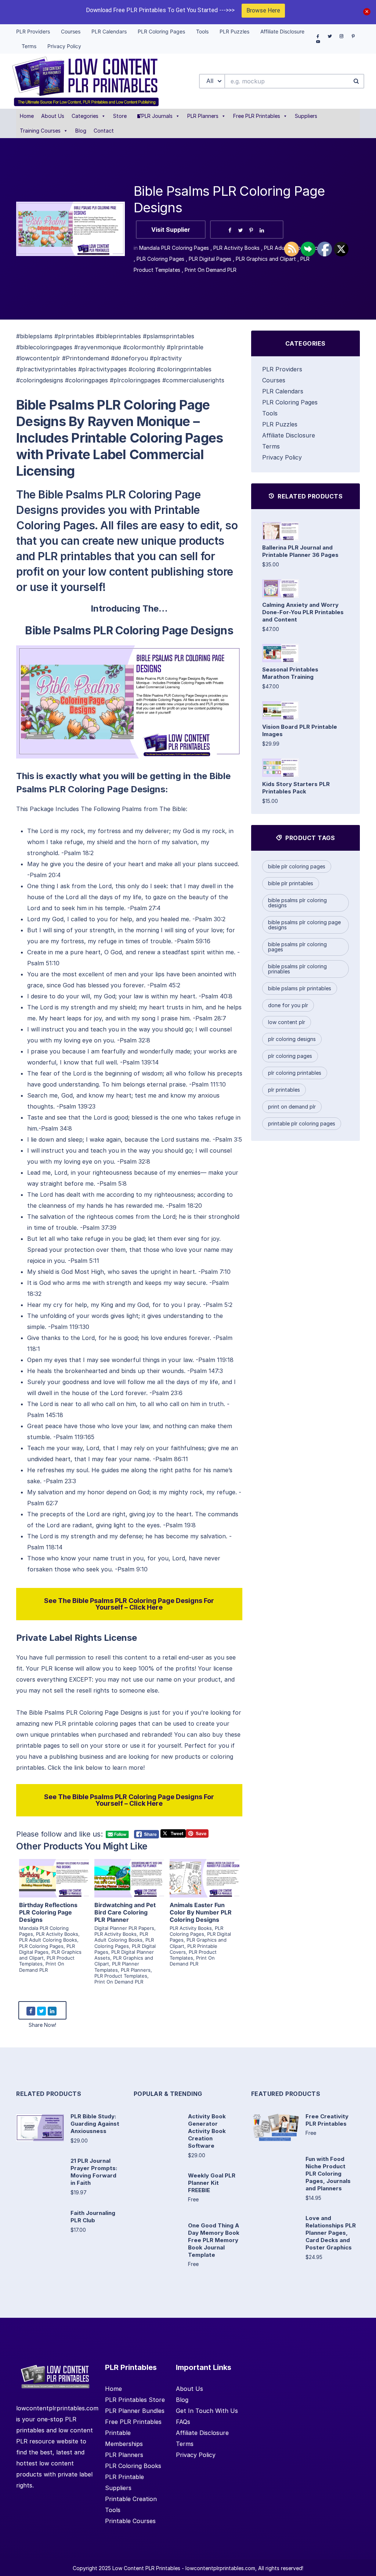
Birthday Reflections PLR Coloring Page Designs (48, 1912)
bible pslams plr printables (300, 988)
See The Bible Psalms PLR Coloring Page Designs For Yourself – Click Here (129, 1604)
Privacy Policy (282, 457)
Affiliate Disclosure (289, 435)
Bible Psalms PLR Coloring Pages (297, 947)
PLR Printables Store (135, 2400)
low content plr (287, 1022)
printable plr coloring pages (302, 1123)
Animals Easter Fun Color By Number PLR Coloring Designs (201, 1912)
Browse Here (263, 10)
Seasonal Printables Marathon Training (290, 673)
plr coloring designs (292, 1039)
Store (120, 116)
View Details (54, 1870)
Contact (104, 131)
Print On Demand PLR (211, 270)
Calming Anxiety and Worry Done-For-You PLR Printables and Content (303, 612)
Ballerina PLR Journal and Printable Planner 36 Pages (300, 551)
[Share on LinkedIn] (262, 230)
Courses (274, 380)
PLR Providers (282, 369)
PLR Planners (203, 116)
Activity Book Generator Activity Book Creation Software (207, 2131)
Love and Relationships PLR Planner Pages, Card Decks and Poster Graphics (331, 2233)
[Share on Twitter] (241, 230)
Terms (271, 446)
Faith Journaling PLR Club (93, 2217)
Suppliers (306, 116)
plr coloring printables (295, 1073)
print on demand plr (292, 1107)
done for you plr (288, 1005)
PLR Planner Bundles (135, 2411)
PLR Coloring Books (133, 2466)
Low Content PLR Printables (146, 2568)
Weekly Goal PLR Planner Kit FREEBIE (212, 2183)
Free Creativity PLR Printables (327, 2120)
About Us (53, 116)
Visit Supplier (171, 230)
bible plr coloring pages (297, 866)
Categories (85, 116)
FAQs (183, 2422)
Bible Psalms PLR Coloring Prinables (297, 969)
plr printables (284, 1090)
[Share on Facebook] (230, 230)
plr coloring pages (290, 1056)
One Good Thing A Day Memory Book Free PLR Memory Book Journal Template (214, 2240)
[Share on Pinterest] (251, 230)
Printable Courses (130, 2521)
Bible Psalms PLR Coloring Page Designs (304, 925)
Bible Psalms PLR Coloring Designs (297, 903)
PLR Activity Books (236, 248)
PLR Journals (157, 116)
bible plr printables (291, 883)
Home (27, 116)
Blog (81, 131)
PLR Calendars (283, 391)
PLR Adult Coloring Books (48, 1940)
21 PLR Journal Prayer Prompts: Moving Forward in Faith (94, 2172)
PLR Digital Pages (210, 259)
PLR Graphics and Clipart (266, 259)
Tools (270, 413)
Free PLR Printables (257, 116)
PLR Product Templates (121, 1976)
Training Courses (40, 131)
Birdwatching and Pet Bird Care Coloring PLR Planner (125, 1912)
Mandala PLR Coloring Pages (174, 248)
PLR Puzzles (280, 424)
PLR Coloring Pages (160, 259)
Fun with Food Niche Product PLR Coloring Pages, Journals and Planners (328, 2174)
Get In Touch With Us (207, 2411)
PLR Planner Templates (117, 1967)
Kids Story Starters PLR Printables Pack (296, 788)
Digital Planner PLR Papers (124, 1928)
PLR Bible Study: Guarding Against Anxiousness (95, 2124)
